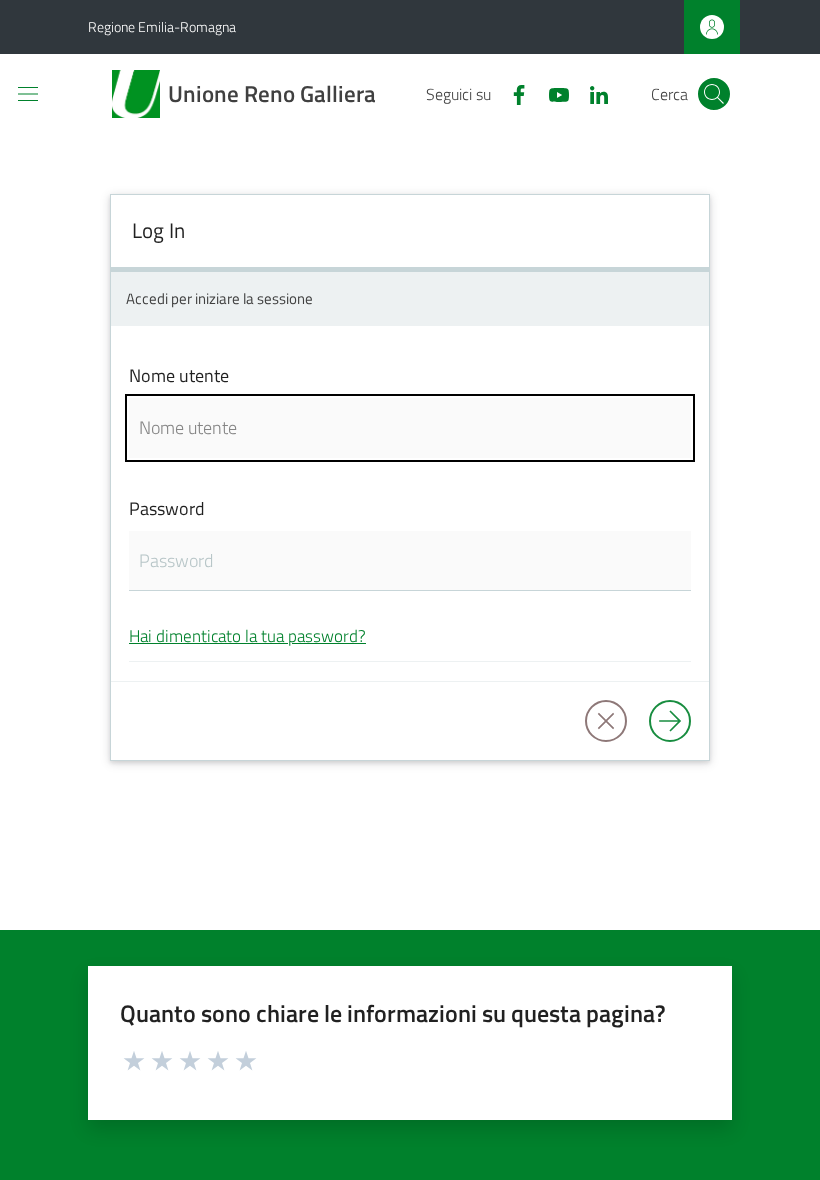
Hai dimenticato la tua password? (247, 635)
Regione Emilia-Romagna (162, 26)
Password (167, 508)
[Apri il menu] (28, 94)
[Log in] (670, 721)
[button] (714, 94)
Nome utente (179, 375)
